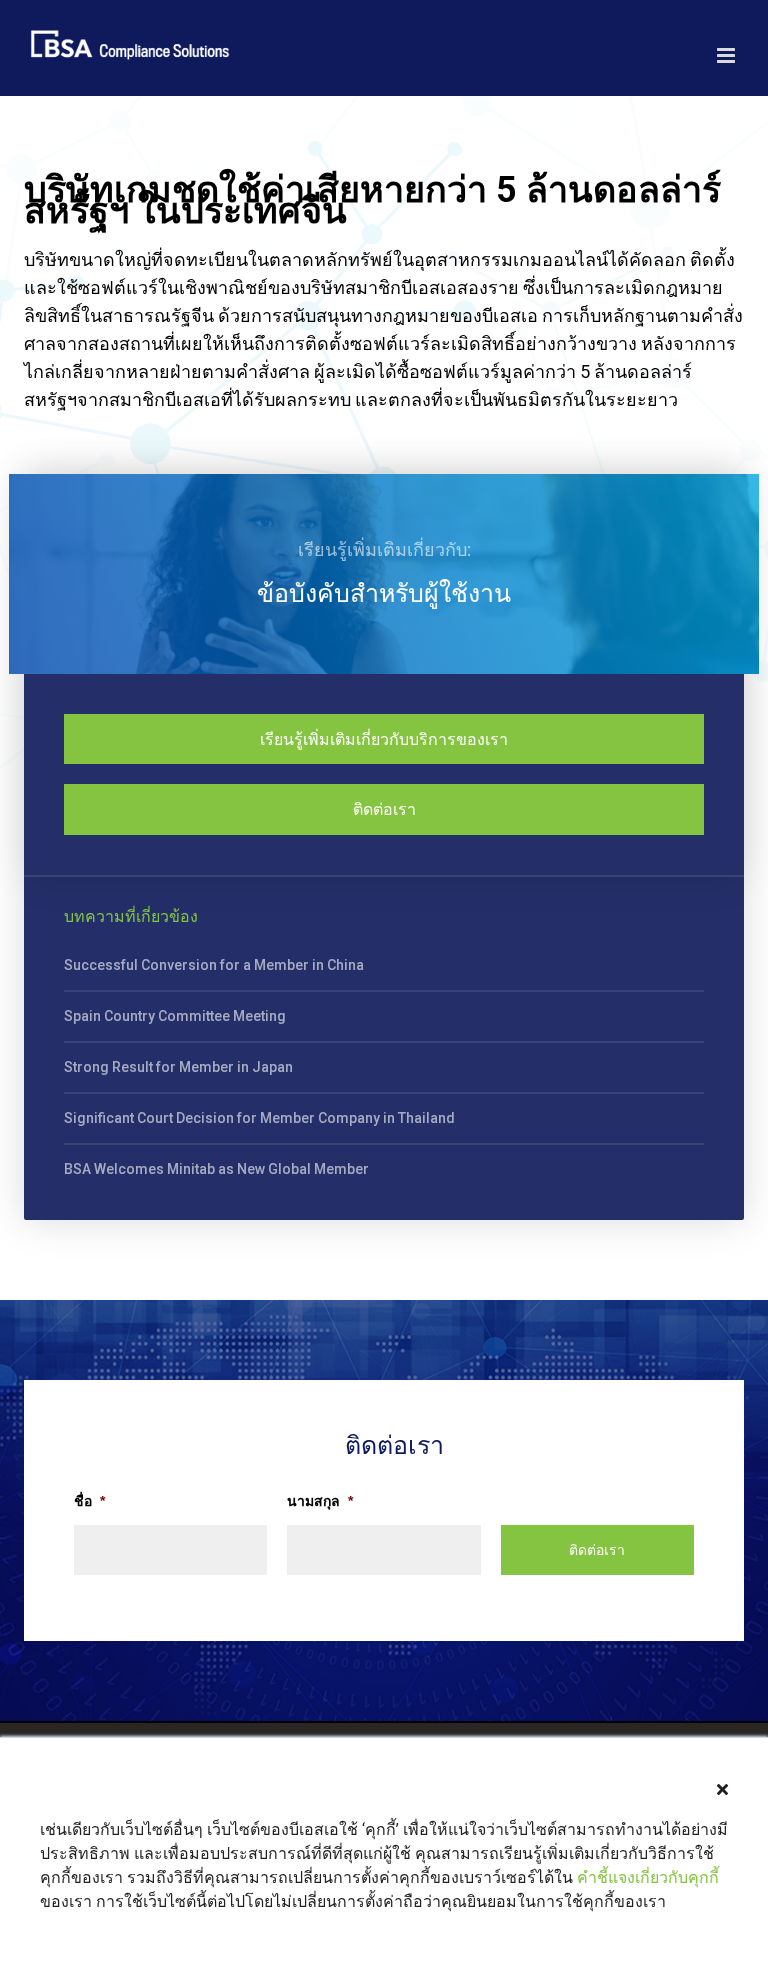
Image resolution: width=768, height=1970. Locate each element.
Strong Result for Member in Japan (178, 1067)
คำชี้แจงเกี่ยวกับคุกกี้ (648, 1877)
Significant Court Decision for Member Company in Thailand (259, 1118)
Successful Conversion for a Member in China (214, 965)
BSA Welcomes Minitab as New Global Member (216, 1169)
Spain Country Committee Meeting (175, 1016)
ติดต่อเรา (384, 809)
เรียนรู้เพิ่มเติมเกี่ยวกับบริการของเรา (384, 739)
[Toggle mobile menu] (727, 55)
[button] (722, 1789)
